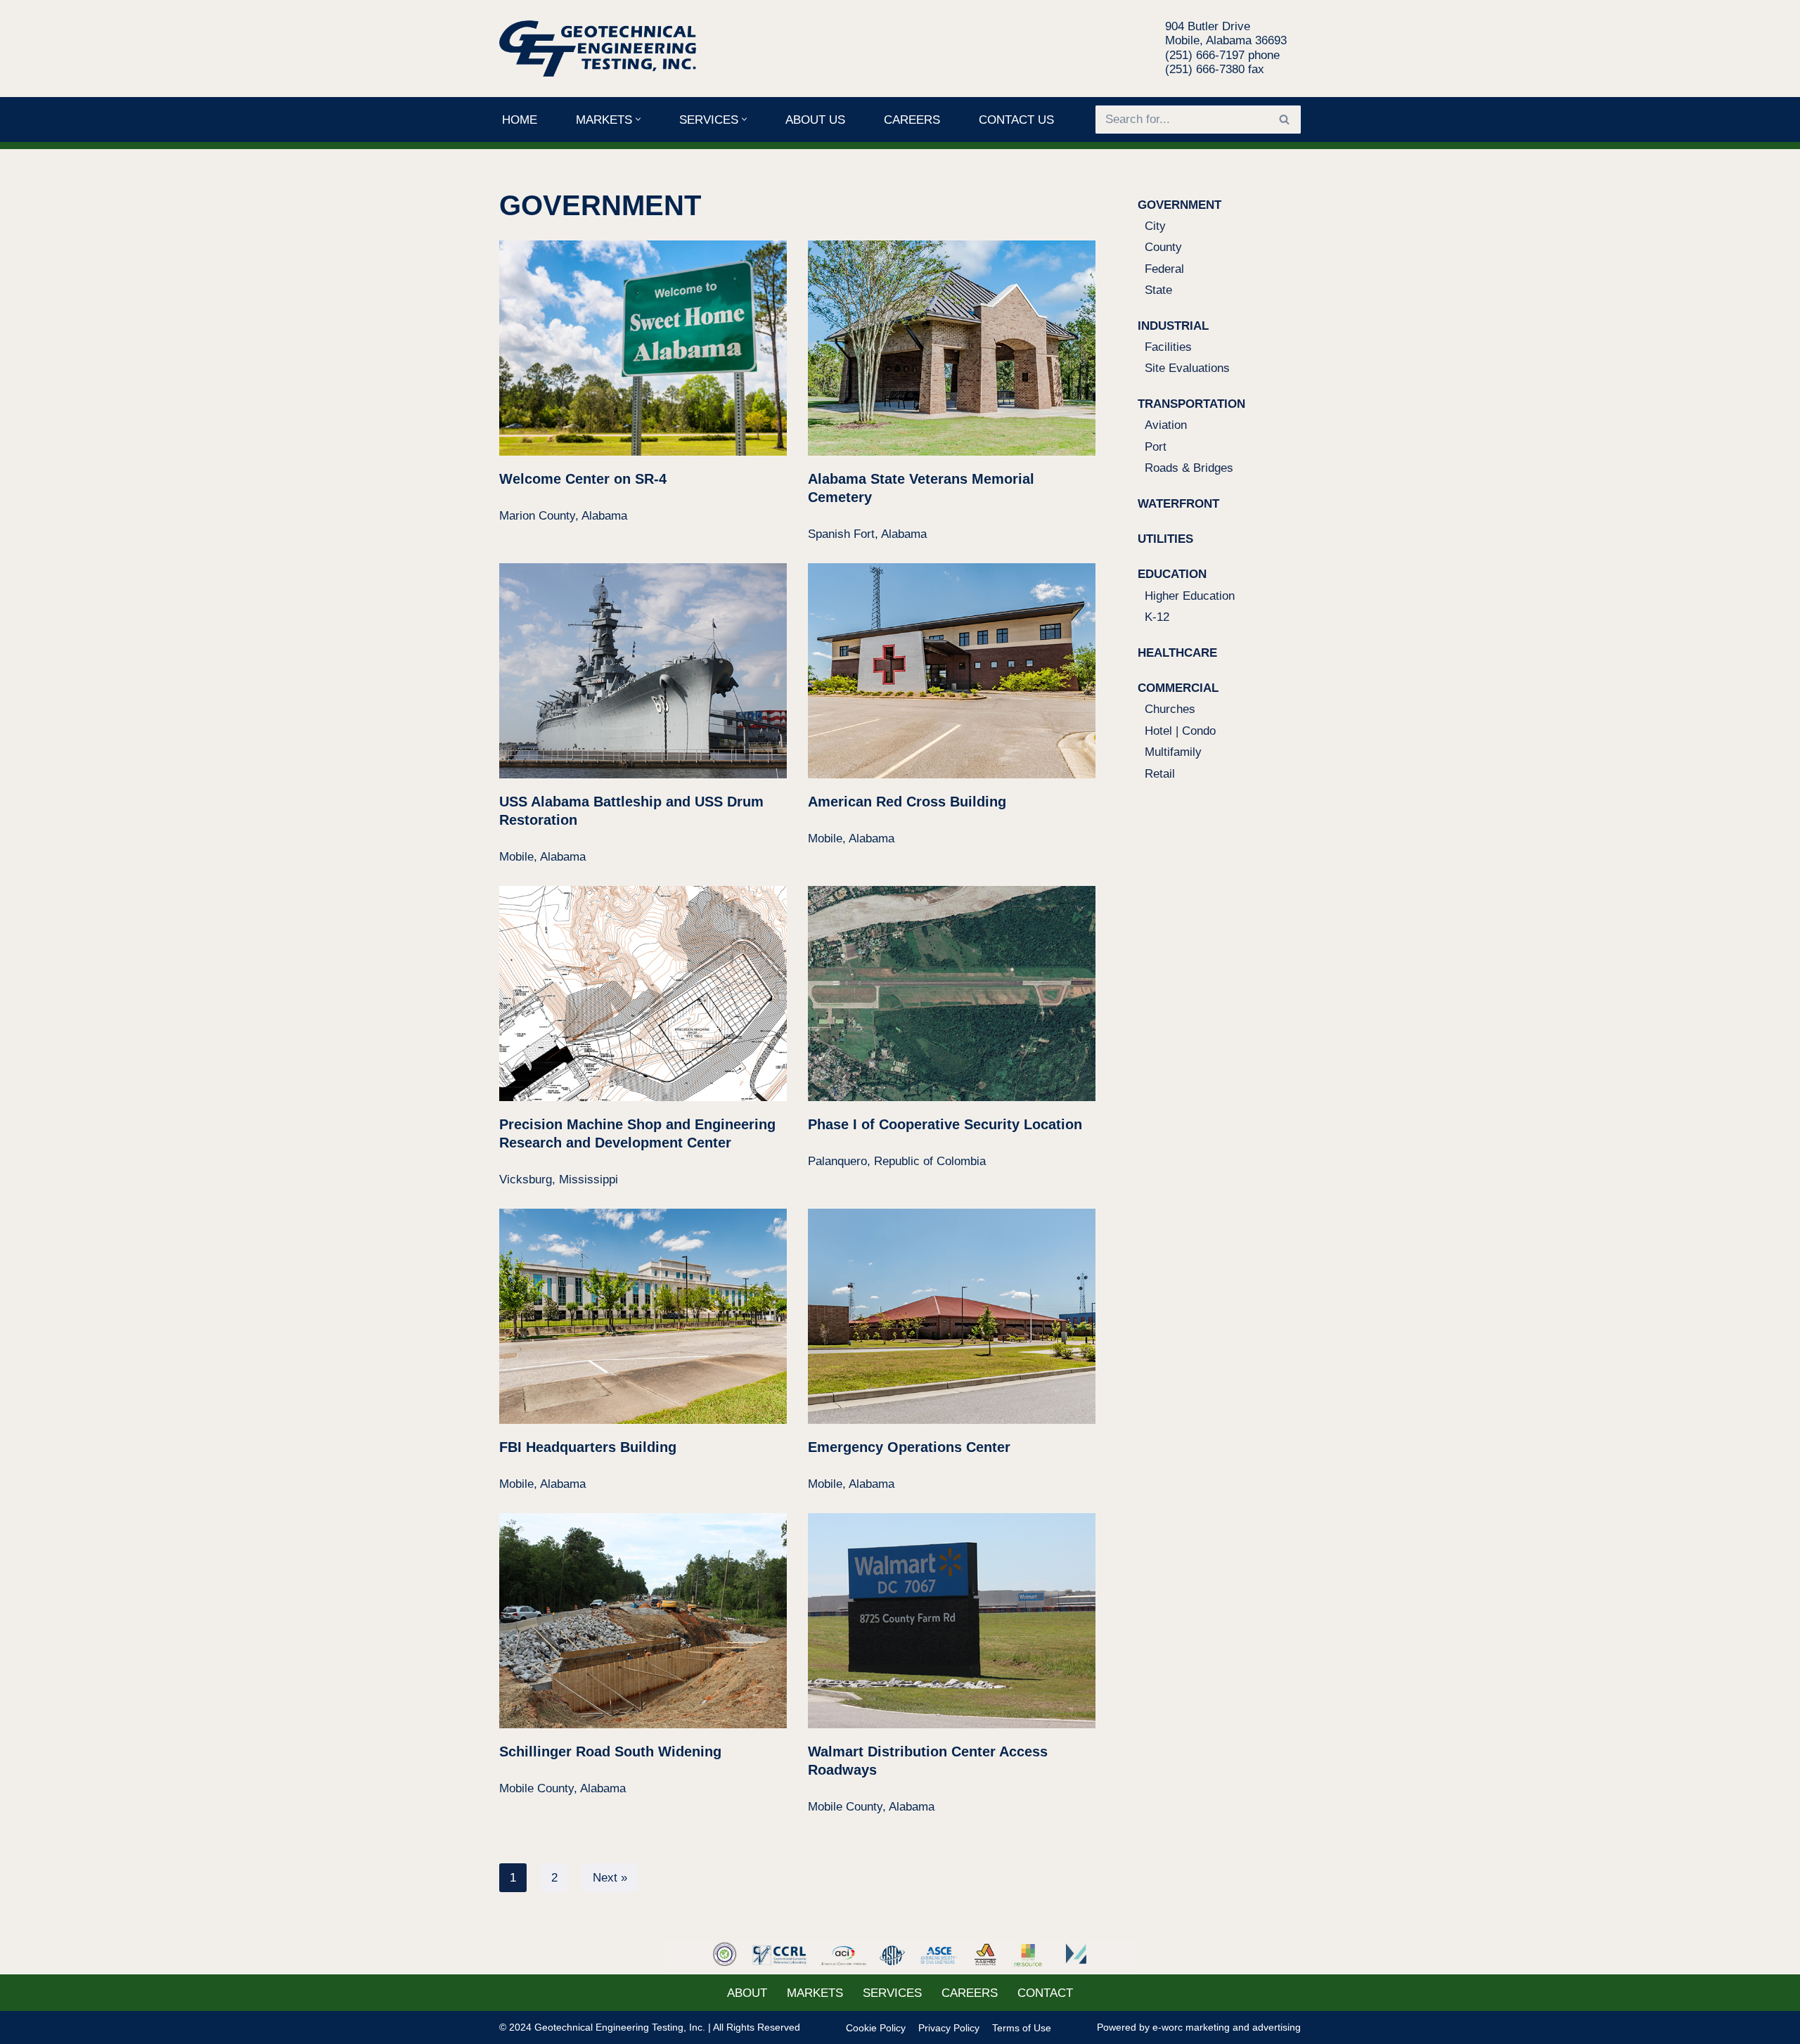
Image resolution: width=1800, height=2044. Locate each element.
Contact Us (1016, 120)
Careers (912, 120)
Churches (1170, 709)
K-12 (1157, 617)
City (1155, 226)
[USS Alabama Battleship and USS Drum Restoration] (643, 671)
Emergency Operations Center (909, 1447)
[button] (638, 119)
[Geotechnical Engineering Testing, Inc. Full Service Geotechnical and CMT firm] (601, 49)
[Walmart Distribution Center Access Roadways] (952, 1621)
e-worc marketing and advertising (1227, 2027)
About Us (815, 120)
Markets (815, 1993)
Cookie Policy (876, 2028)
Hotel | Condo (1180, 731)
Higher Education (1190, 596)
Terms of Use (1022, 2028)
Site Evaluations (1187, 368)
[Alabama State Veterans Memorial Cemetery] (952, 348)
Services (892, 1993)
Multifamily (1173, 752)
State (1158, 290)
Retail (1160, 774)
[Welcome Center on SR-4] (643, 348)
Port (1156, 447)
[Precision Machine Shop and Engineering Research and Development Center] (643, 994)
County (1163, 247)
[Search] (1285, 120)
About (747, 1993)
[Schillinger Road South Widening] (643, 1621)
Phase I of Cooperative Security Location (945, 1124)
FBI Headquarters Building (588, 1447)
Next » (610, 1878)
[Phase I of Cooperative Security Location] (952, 994)
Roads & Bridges (1189, 468)
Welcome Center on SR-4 (583, 479)
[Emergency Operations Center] (952, 1317)
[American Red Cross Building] (952, 671)
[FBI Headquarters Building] (643, 1317)
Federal (1164, 269)
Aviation (1166, 425)
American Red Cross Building (907, 802)
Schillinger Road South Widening (610, 1751)
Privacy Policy (949, 2028)
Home (520, 120)
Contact (1045, 1993)
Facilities (1168, 347)
